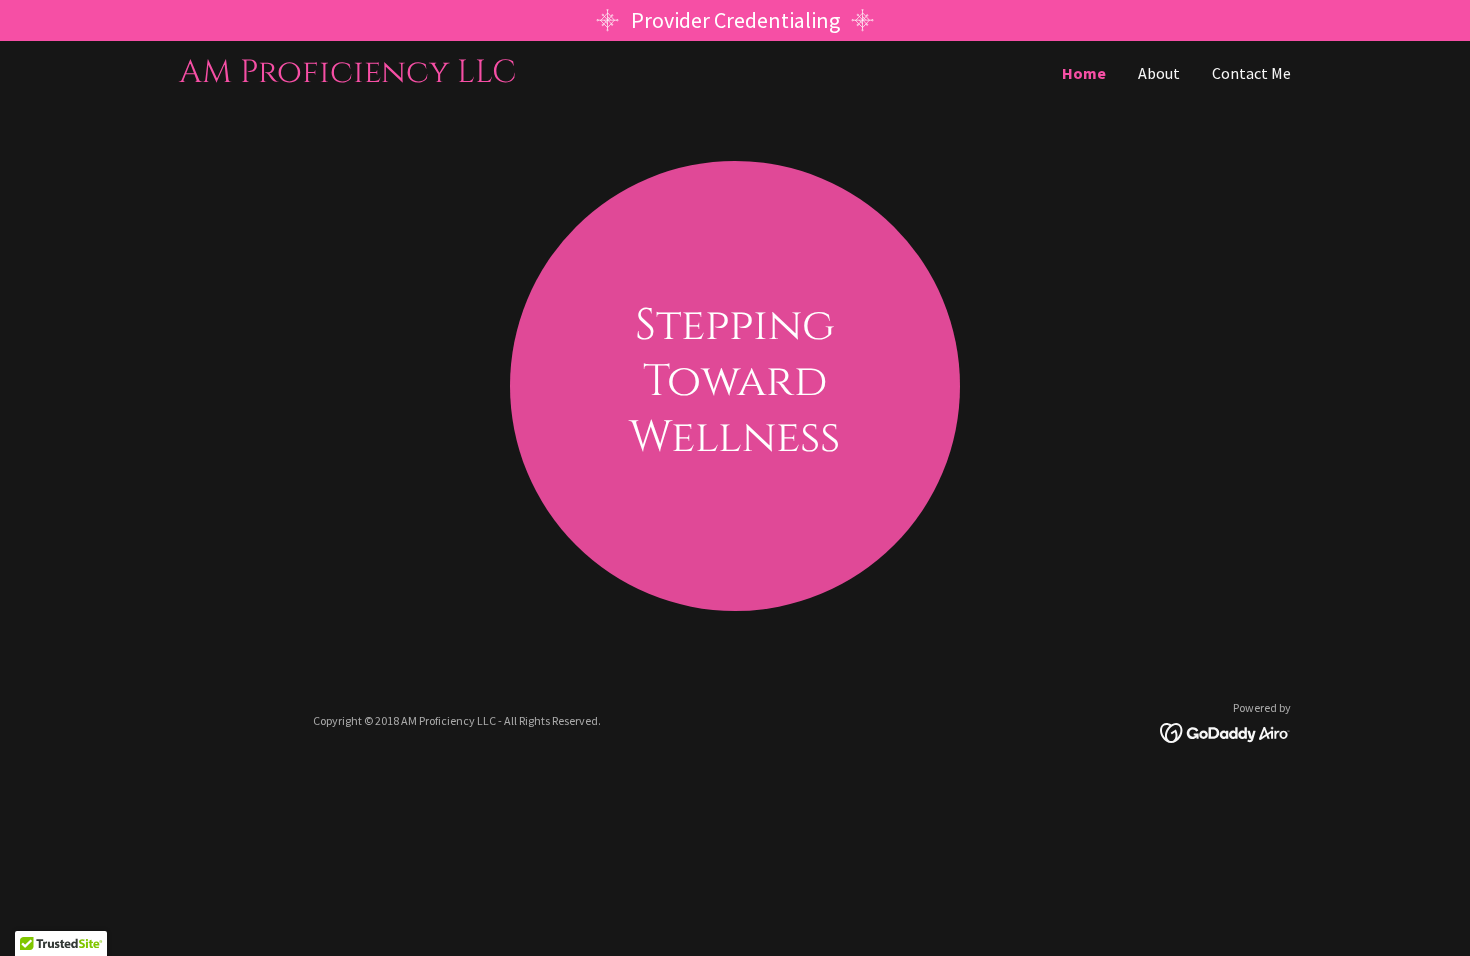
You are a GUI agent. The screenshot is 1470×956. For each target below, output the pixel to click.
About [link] (1159, 73)
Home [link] (1084, 73)
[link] (457, 76)
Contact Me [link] (1251, 73)
